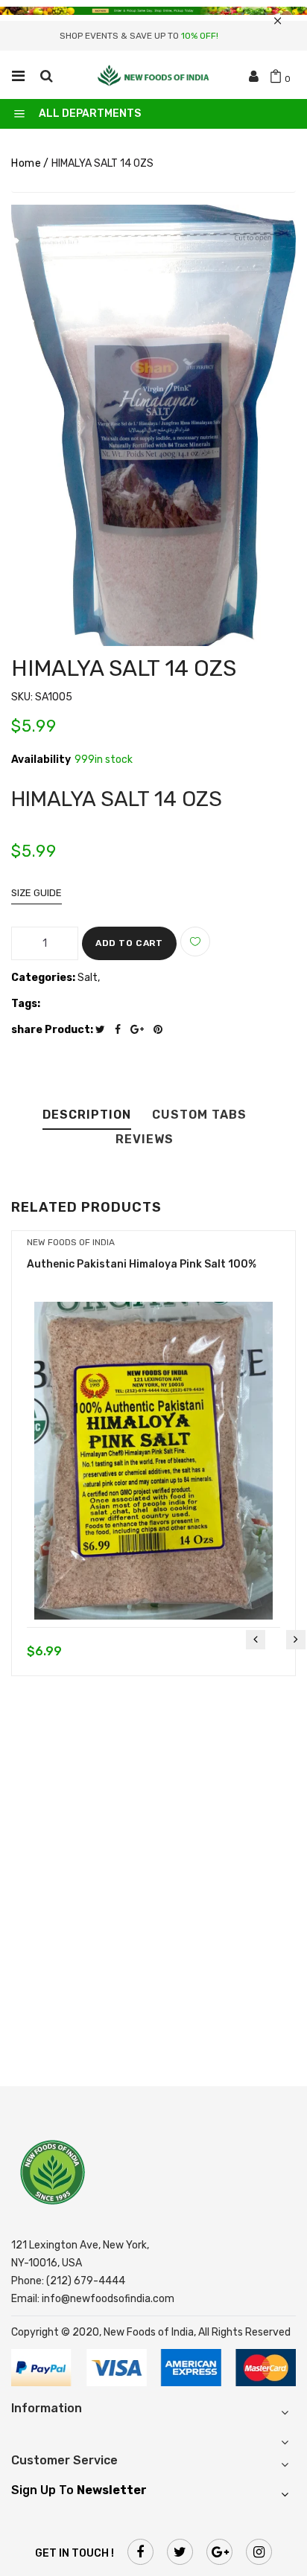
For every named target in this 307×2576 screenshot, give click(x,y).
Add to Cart (129, 943)
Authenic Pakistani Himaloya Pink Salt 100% (142, 1264)
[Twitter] (104, 1030)
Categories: (43, 978)
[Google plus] (141, 1030)
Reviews (145, 1140)
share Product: (52, 1030)
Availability (41, 760)
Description (87, 1115)
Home (26, 163)
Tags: (26, 1004)
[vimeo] (162, 1030)
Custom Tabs (199, 1115)
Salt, (89, 978)
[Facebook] (121, 1030)
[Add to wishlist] (195, 942)
